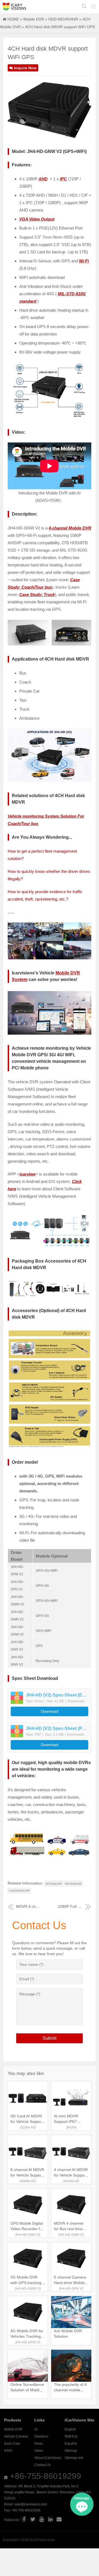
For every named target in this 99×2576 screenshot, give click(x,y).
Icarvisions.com (14, 7)
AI (36, 2429)
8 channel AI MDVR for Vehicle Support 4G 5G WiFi (27, 2175)
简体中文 (71, 2436)
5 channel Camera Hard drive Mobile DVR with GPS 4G (70, 2283)
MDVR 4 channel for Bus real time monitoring (29, 1906)
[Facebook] (24, 2519)
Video (39, 2451)
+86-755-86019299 (46, 2476)
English (70, 2429)
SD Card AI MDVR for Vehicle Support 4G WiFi (27, 2121)
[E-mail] (59, 2519)
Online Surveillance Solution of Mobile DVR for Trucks (27, 2390)
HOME (13, 19)
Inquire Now (25, 68)
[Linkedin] (50, 2519)
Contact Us (43, 2465)
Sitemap (71, 2451)
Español (71, 2444)
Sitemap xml (74, 2458)
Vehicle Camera (16, 2436)
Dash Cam (12, 2444)
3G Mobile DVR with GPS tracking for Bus (26, 2283)
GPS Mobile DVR (54, 1884)
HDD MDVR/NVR (63, 19)
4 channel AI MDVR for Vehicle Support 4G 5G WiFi (71, 2175)
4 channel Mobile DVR (19, 1891)
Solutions (41, 2436)
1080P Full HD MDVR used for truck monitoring (75, 1906)
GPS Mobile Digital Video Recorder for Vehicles (27, 2229)
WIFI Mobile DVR (73, 1884)
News (39, 2444)
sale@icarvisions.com (31, 2504)
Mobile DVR (34, 19)
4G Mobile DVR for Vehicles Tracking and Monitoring (27, 2336)
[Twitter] (33, 2519)
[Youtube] (42, 2519)
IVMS (8, 2451)
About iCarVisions (48, 2458)
